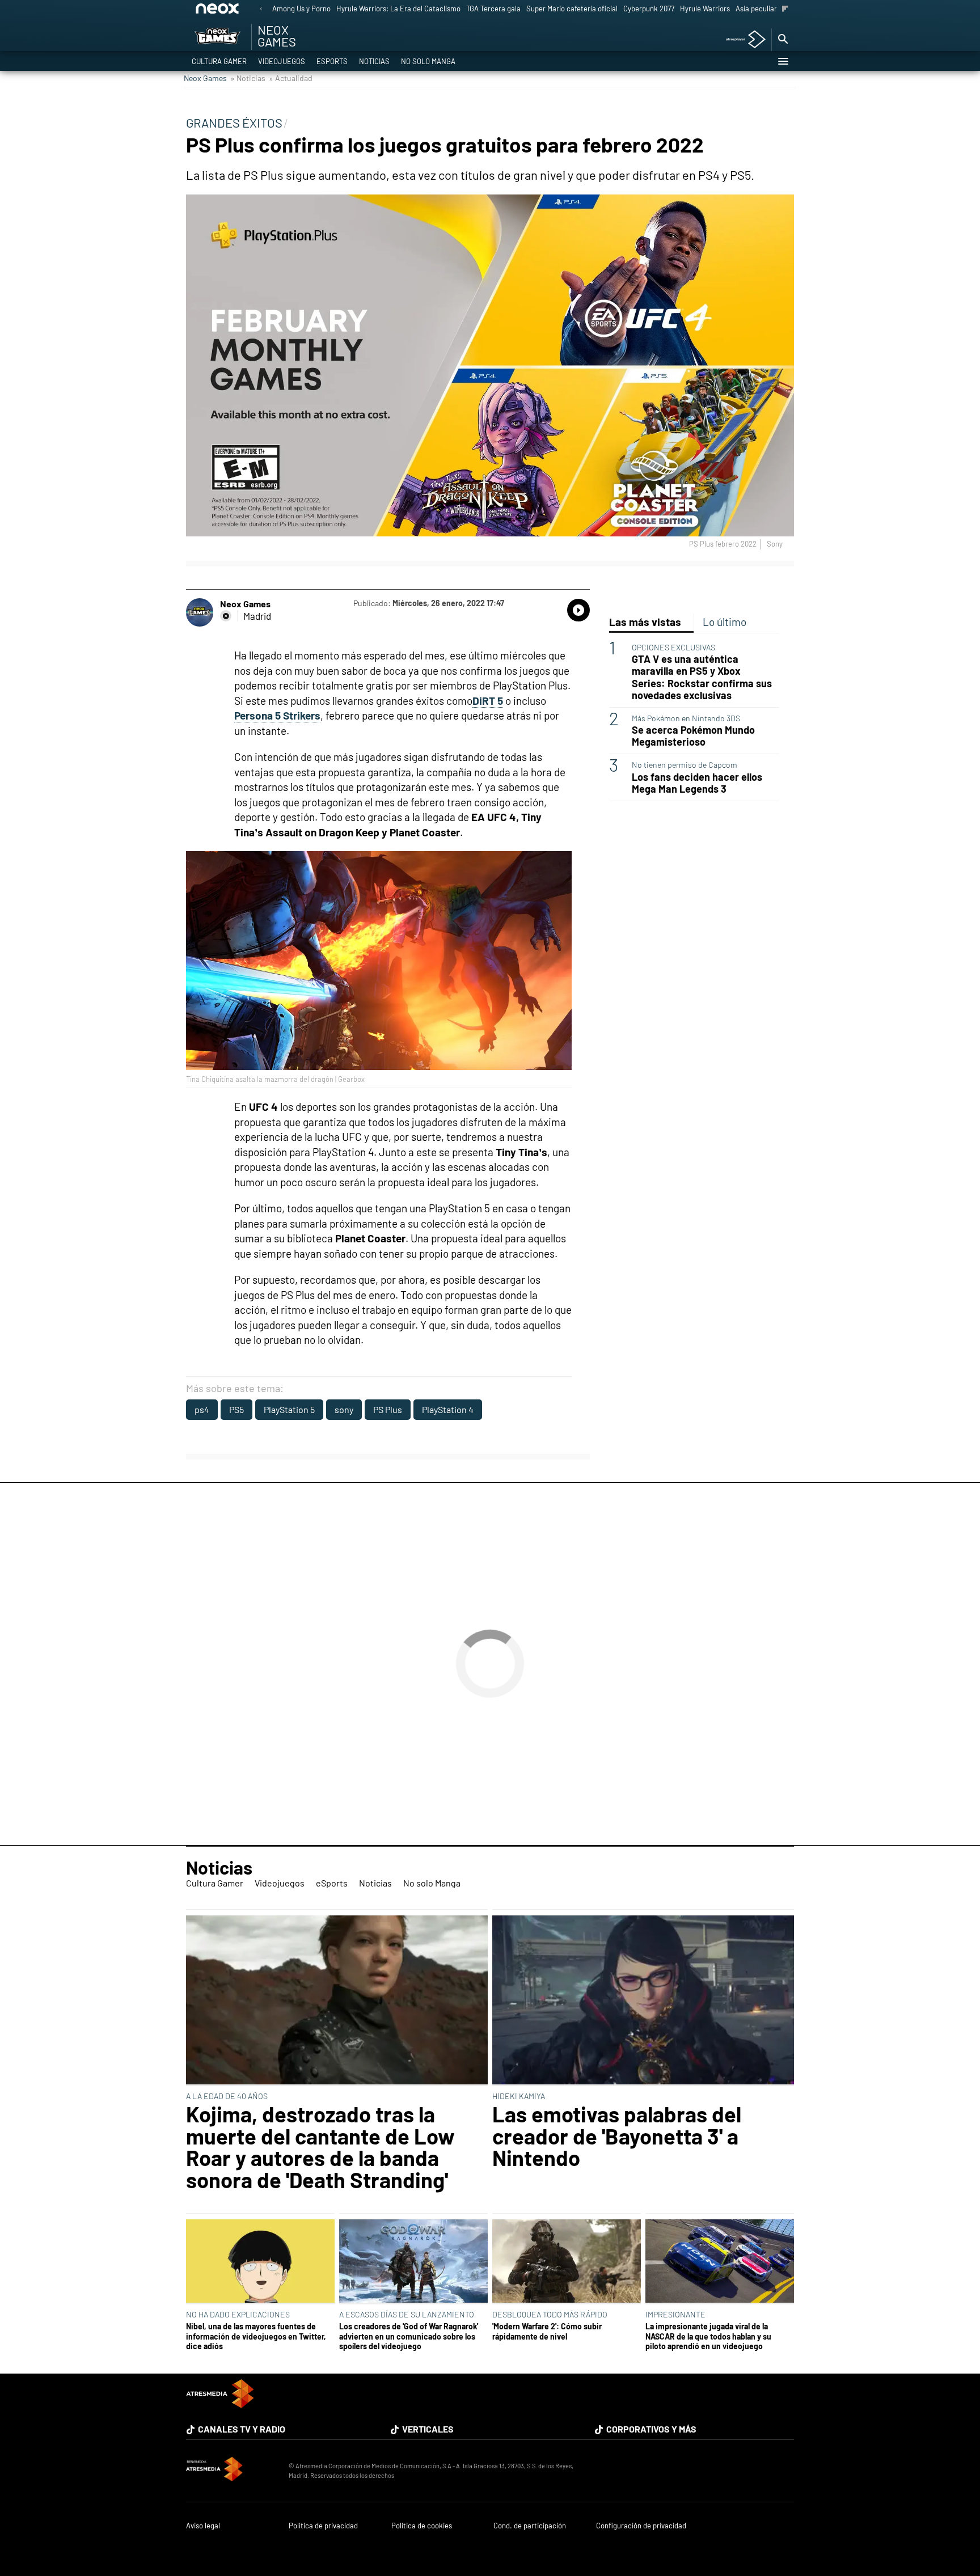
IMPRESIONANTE (675, 2314)
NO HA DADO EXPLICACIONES (238, 2314)
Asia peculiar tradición (772, 9)
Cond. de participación (530, 2526)
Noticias (374, 61)
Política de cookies (422, 2526)
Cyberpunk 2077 (649, 9)
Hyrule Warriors (705, 9)
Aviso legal (203, 2526)
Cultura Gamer (219, 61)
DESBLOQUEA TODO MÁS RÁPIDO (550, 2314)
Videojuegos (282, 61)
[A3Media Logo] (220, 2404)
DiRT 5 (488, 701)
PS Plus (388, 1409)
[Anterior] (261, 9)
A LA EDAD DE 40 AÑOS (227, 2096)
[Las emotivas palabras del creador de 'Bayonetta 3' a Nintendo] (643, 2001)
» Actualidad (291, 78)
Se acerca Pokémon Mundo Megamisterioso (693, 736)
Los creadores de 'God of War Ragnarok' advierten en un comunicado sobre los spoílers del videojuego (409, 2336)
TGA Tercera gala (493, 9)
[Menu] (783, 61)
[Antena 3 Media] (232, 2471)
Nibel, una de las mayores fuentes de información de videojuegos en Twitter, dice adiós (256, 2336)
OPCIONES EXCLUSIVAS (673, 647)
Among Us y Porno (301, 9)
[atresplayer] (742, 40)
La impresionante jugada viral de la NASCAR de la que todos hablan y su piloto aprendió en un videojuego (708, 2336)
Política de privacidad (323, 2526)
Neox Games (205, 78)
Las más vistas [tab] (645, 622)
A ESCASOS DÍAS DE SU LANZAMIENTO (407, 2314)
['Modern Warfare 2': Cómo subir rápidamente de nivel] (567, 2262)
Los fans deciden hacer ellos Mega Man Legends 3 (697, 783)
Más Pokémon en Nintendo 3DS (686, 718)
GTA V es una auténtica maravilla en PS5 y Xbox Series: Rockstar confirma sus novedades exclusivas (702, 677)
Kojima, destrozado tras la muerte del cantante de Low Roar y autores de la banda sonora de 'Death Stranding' (320, 2147)
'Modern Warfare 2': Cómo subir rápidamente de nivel (547, 2331)
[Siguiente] (785, 9)
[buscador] (783, 40)
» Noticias (248, 78)
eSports (332, 61)
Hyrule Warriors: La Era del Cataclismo (398, 9)
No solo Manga (428, 61)
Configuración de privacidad (641, 2526)
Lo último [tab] (725, 622)
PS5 (236, 1409)
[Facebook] (226, 616)
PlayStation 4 (448, 1409)
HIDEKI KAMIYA (519, 2096)
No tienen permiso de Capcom (685, 765)
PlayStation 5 (289, 1409)
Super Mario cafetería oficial (572, 9)
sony (344, 1409)
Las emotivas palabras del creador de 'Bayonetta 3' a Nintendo (617, 2136)
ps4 (202, 1409)
